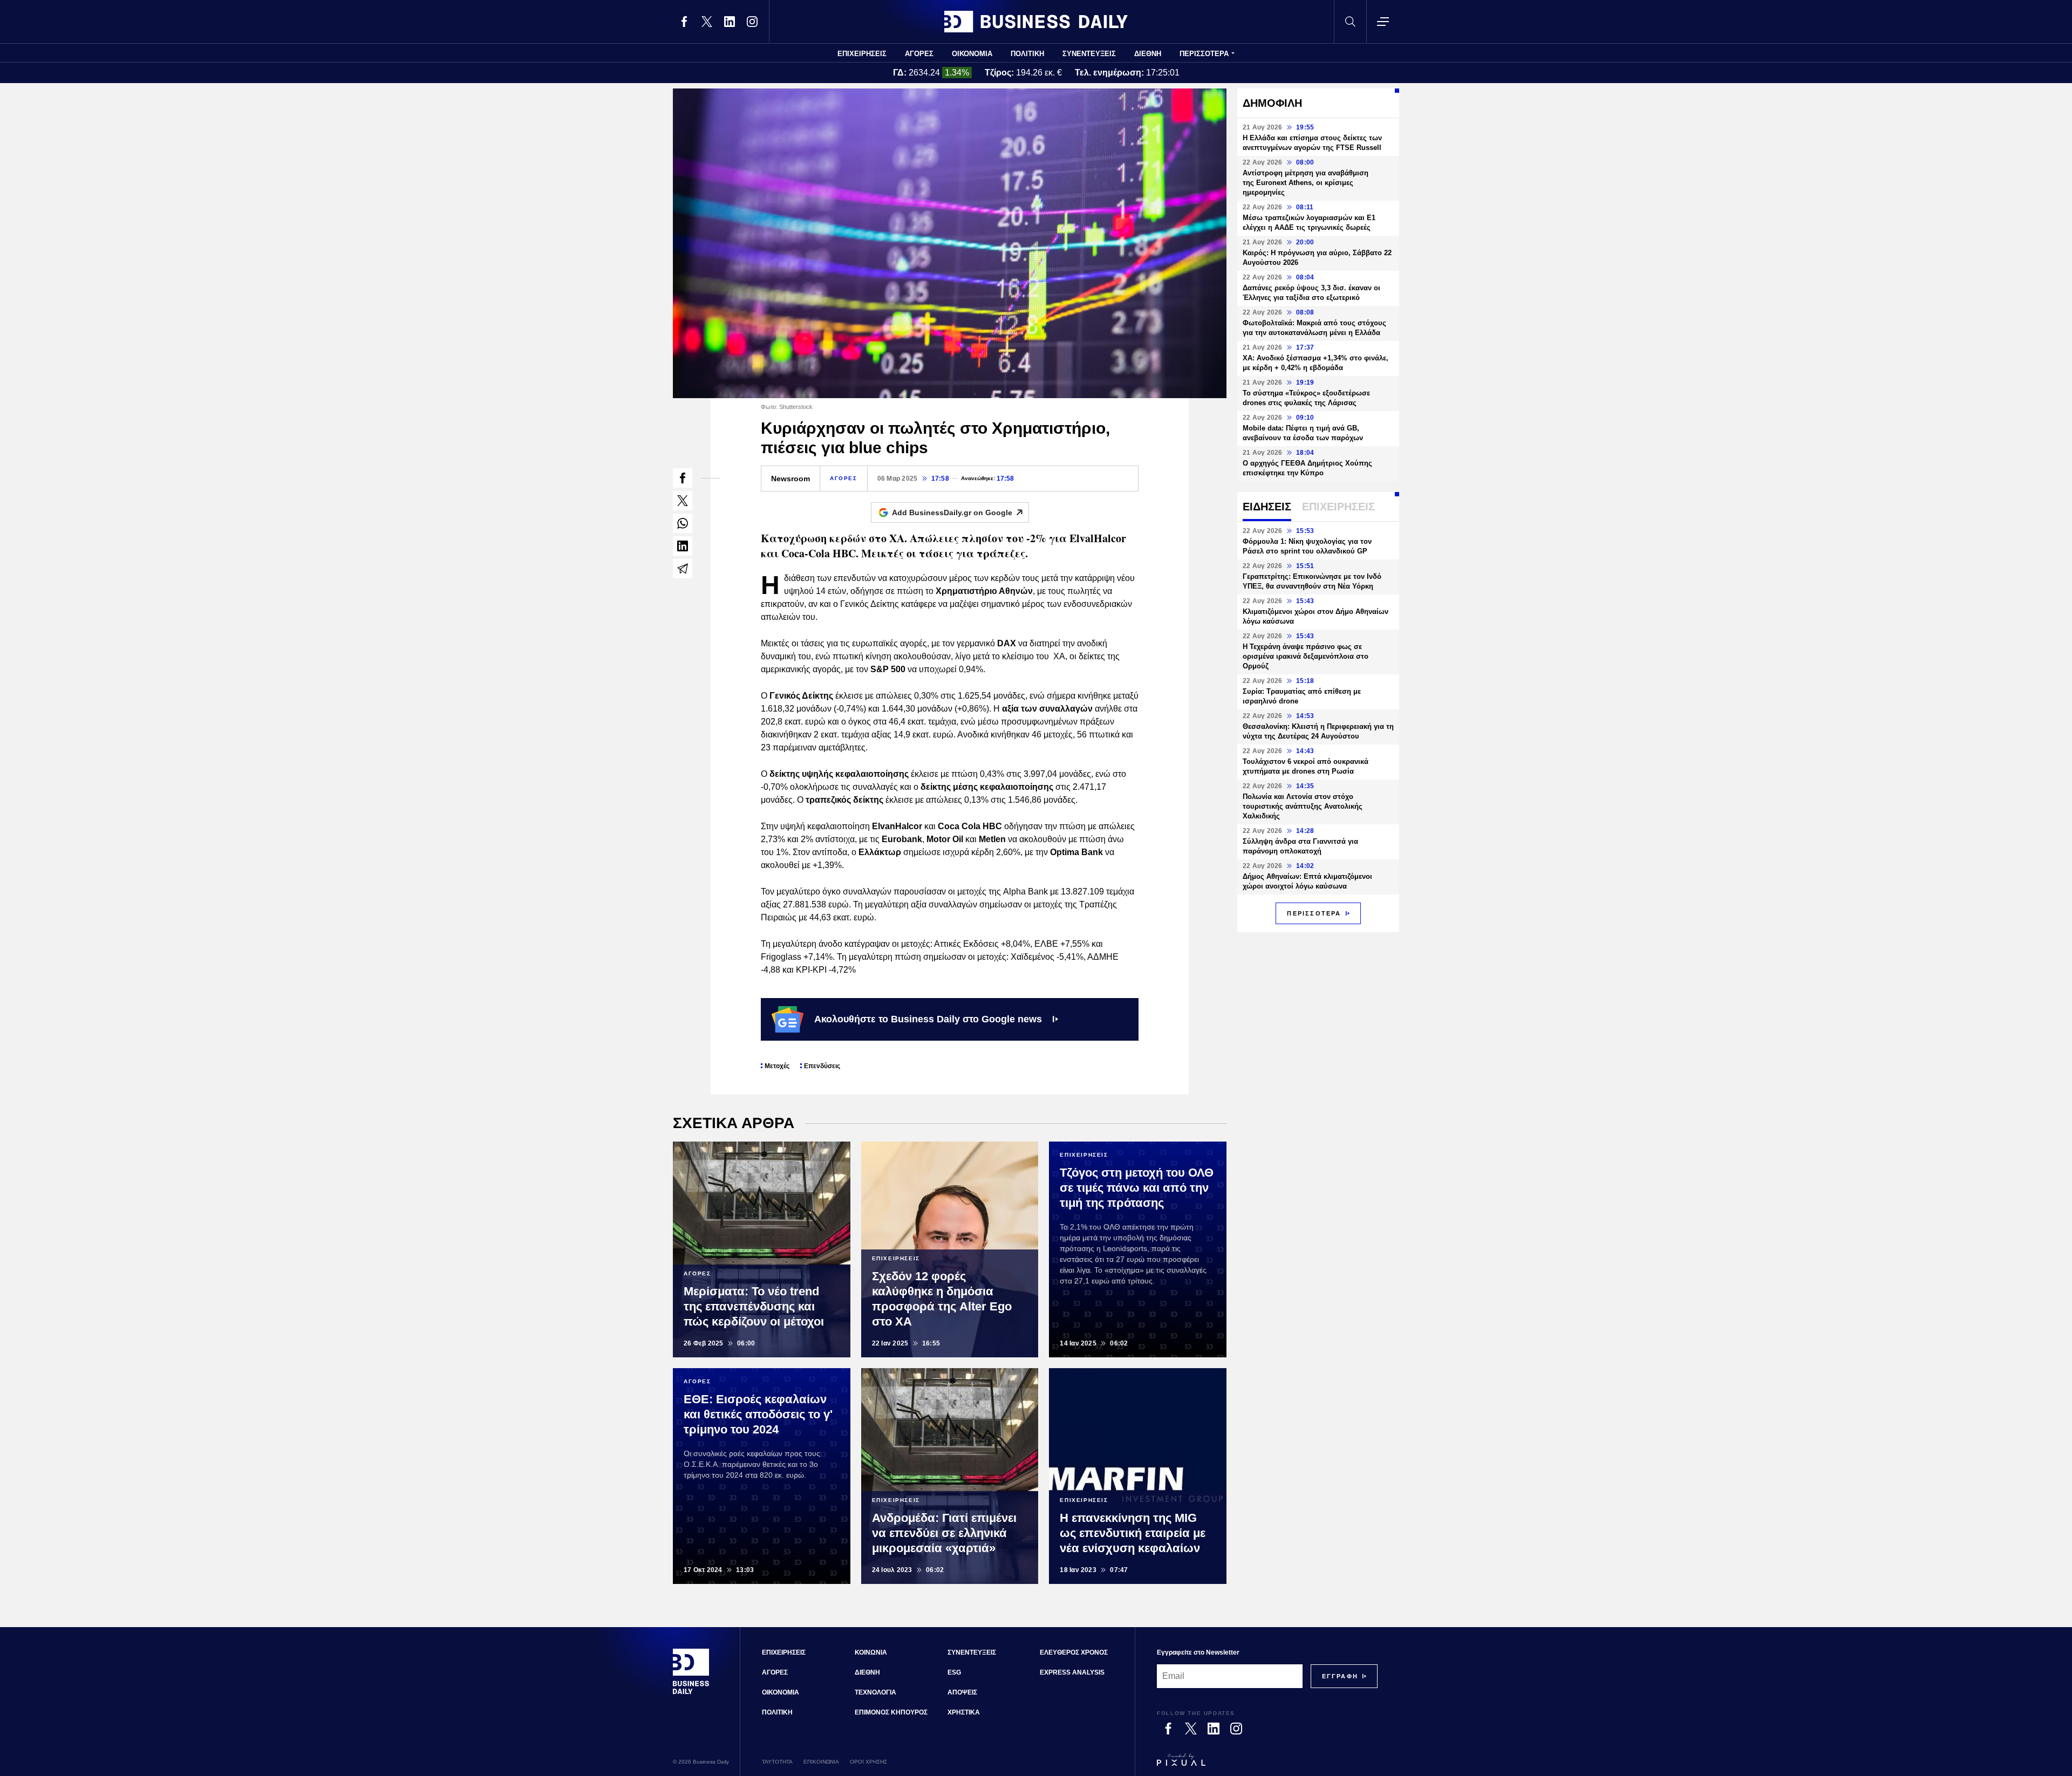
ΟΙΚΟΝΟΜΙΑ (972, 54)
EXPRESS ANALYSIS (1072, 1672)
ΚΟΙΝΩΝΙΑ (871, 1652)
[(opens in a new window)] (684, 22)
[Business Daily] (1036, 22)
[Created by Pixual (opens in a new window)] (1267, 1765)
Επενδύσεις (822, 1066)
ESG (954, 1672)
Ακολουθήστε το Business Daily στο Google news (928, 1019)
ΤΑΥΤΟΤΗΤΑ (777, 1762)
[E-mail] (683, 569)
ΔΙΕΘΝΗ (1148, 54)
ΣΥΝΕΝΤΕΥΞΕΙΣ (1089, 54)
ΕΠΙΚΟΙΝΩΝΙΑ (821, 1762)
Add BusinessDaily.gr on (952, 513)
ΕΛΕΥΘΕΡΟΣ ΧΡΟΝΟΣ (1074, 1652)
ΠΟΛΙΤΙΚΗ (1027, 54)
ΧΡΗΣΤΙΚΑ (964, 1712)
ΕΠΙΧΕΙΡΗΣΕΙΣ (862, 54)
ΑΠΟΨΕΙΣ (962, 1692)
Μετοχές (777, 1066)
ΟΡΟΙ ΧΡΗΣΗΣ (868, 1762)
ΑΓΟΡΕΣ (919, 54)
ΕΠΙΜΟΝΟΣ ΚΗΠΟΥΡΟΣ (891, 1712)
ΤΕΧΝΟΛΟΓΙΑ (875, 1692)
